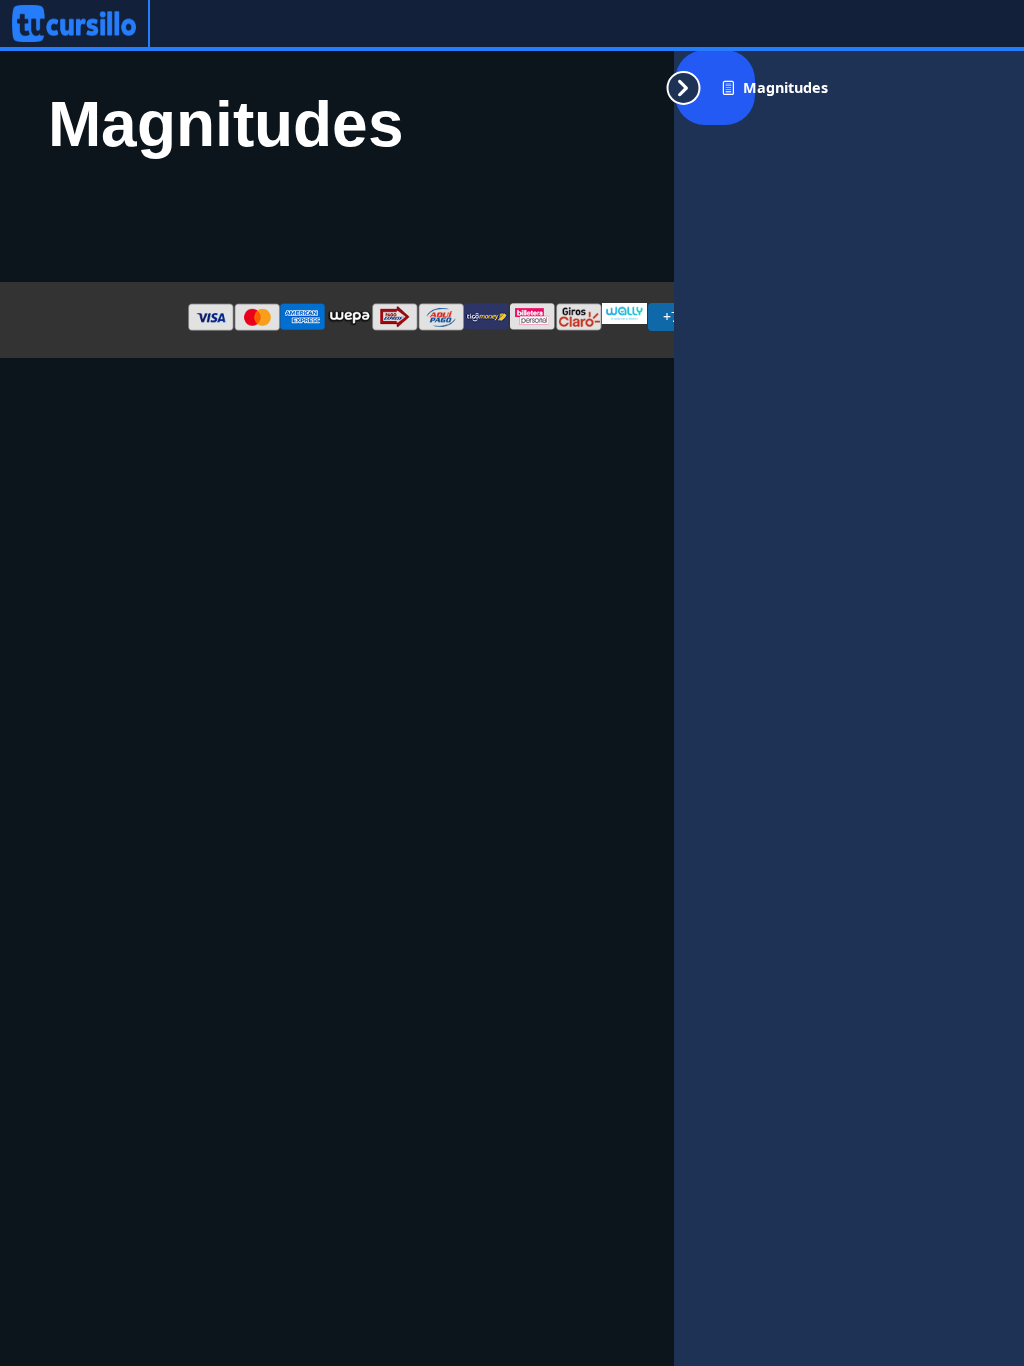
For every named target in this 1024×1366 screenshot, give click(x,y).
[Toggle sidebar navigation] (715, 87)
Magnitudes (785, 87)
